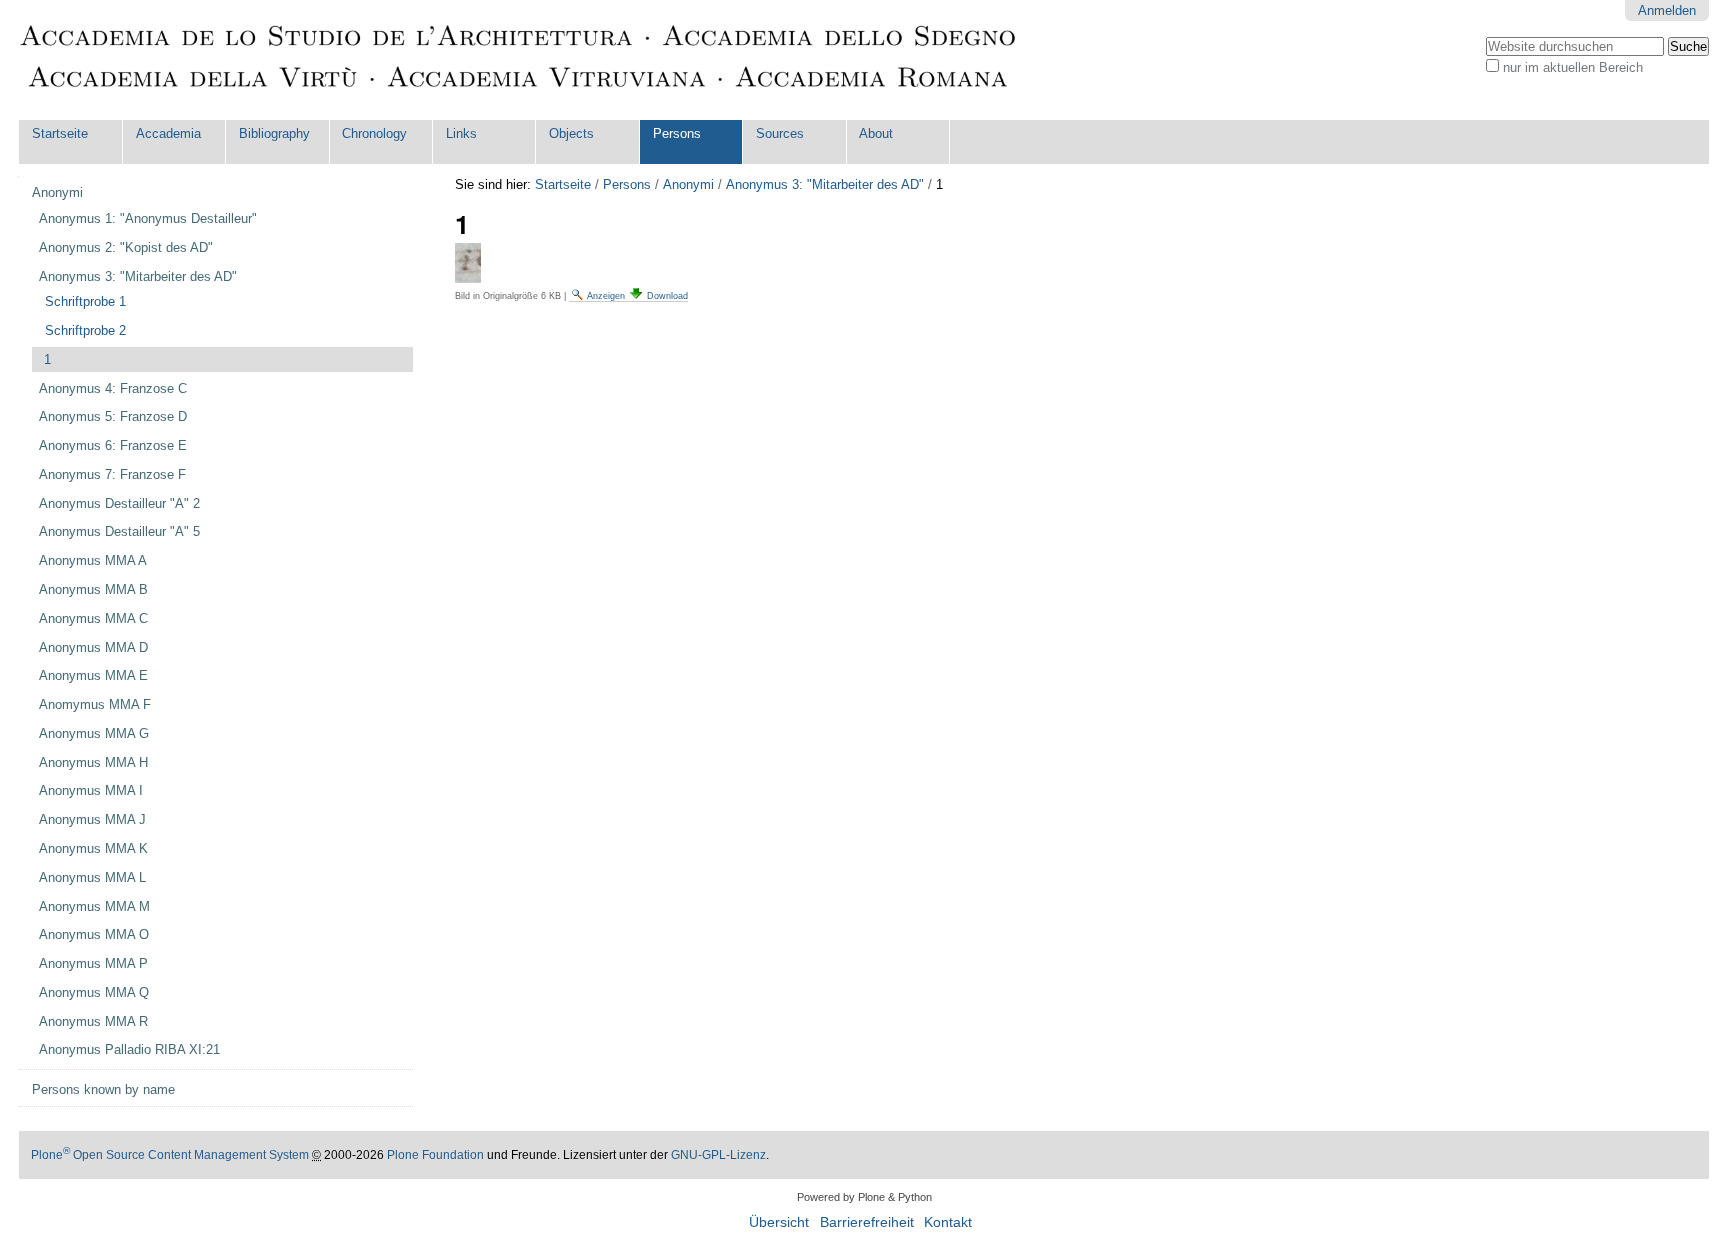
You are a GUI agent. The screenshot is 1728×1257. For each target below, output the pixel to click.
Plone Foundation (435, 1155)
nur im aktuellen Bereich (1573, 67)
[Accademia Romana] (519, 60)
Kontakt (948, 1222)
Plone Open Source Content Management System (170, 1155)
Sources (780, 133)
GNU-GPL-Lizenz (718, 1155)
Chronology (374, 133)
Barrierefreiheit (867, 1222)
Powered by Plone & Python (864, 1197)
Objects (571, 133)
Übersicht (779, 1222)
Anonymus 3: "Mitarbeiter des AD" (825, 184)
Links (461, 133)
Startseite (60, 133)
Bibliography (274, 133)
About (876, 133)
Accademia (168, 133)
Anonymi (688, 184)
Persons (677, 133)
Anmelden (1667, 10)
